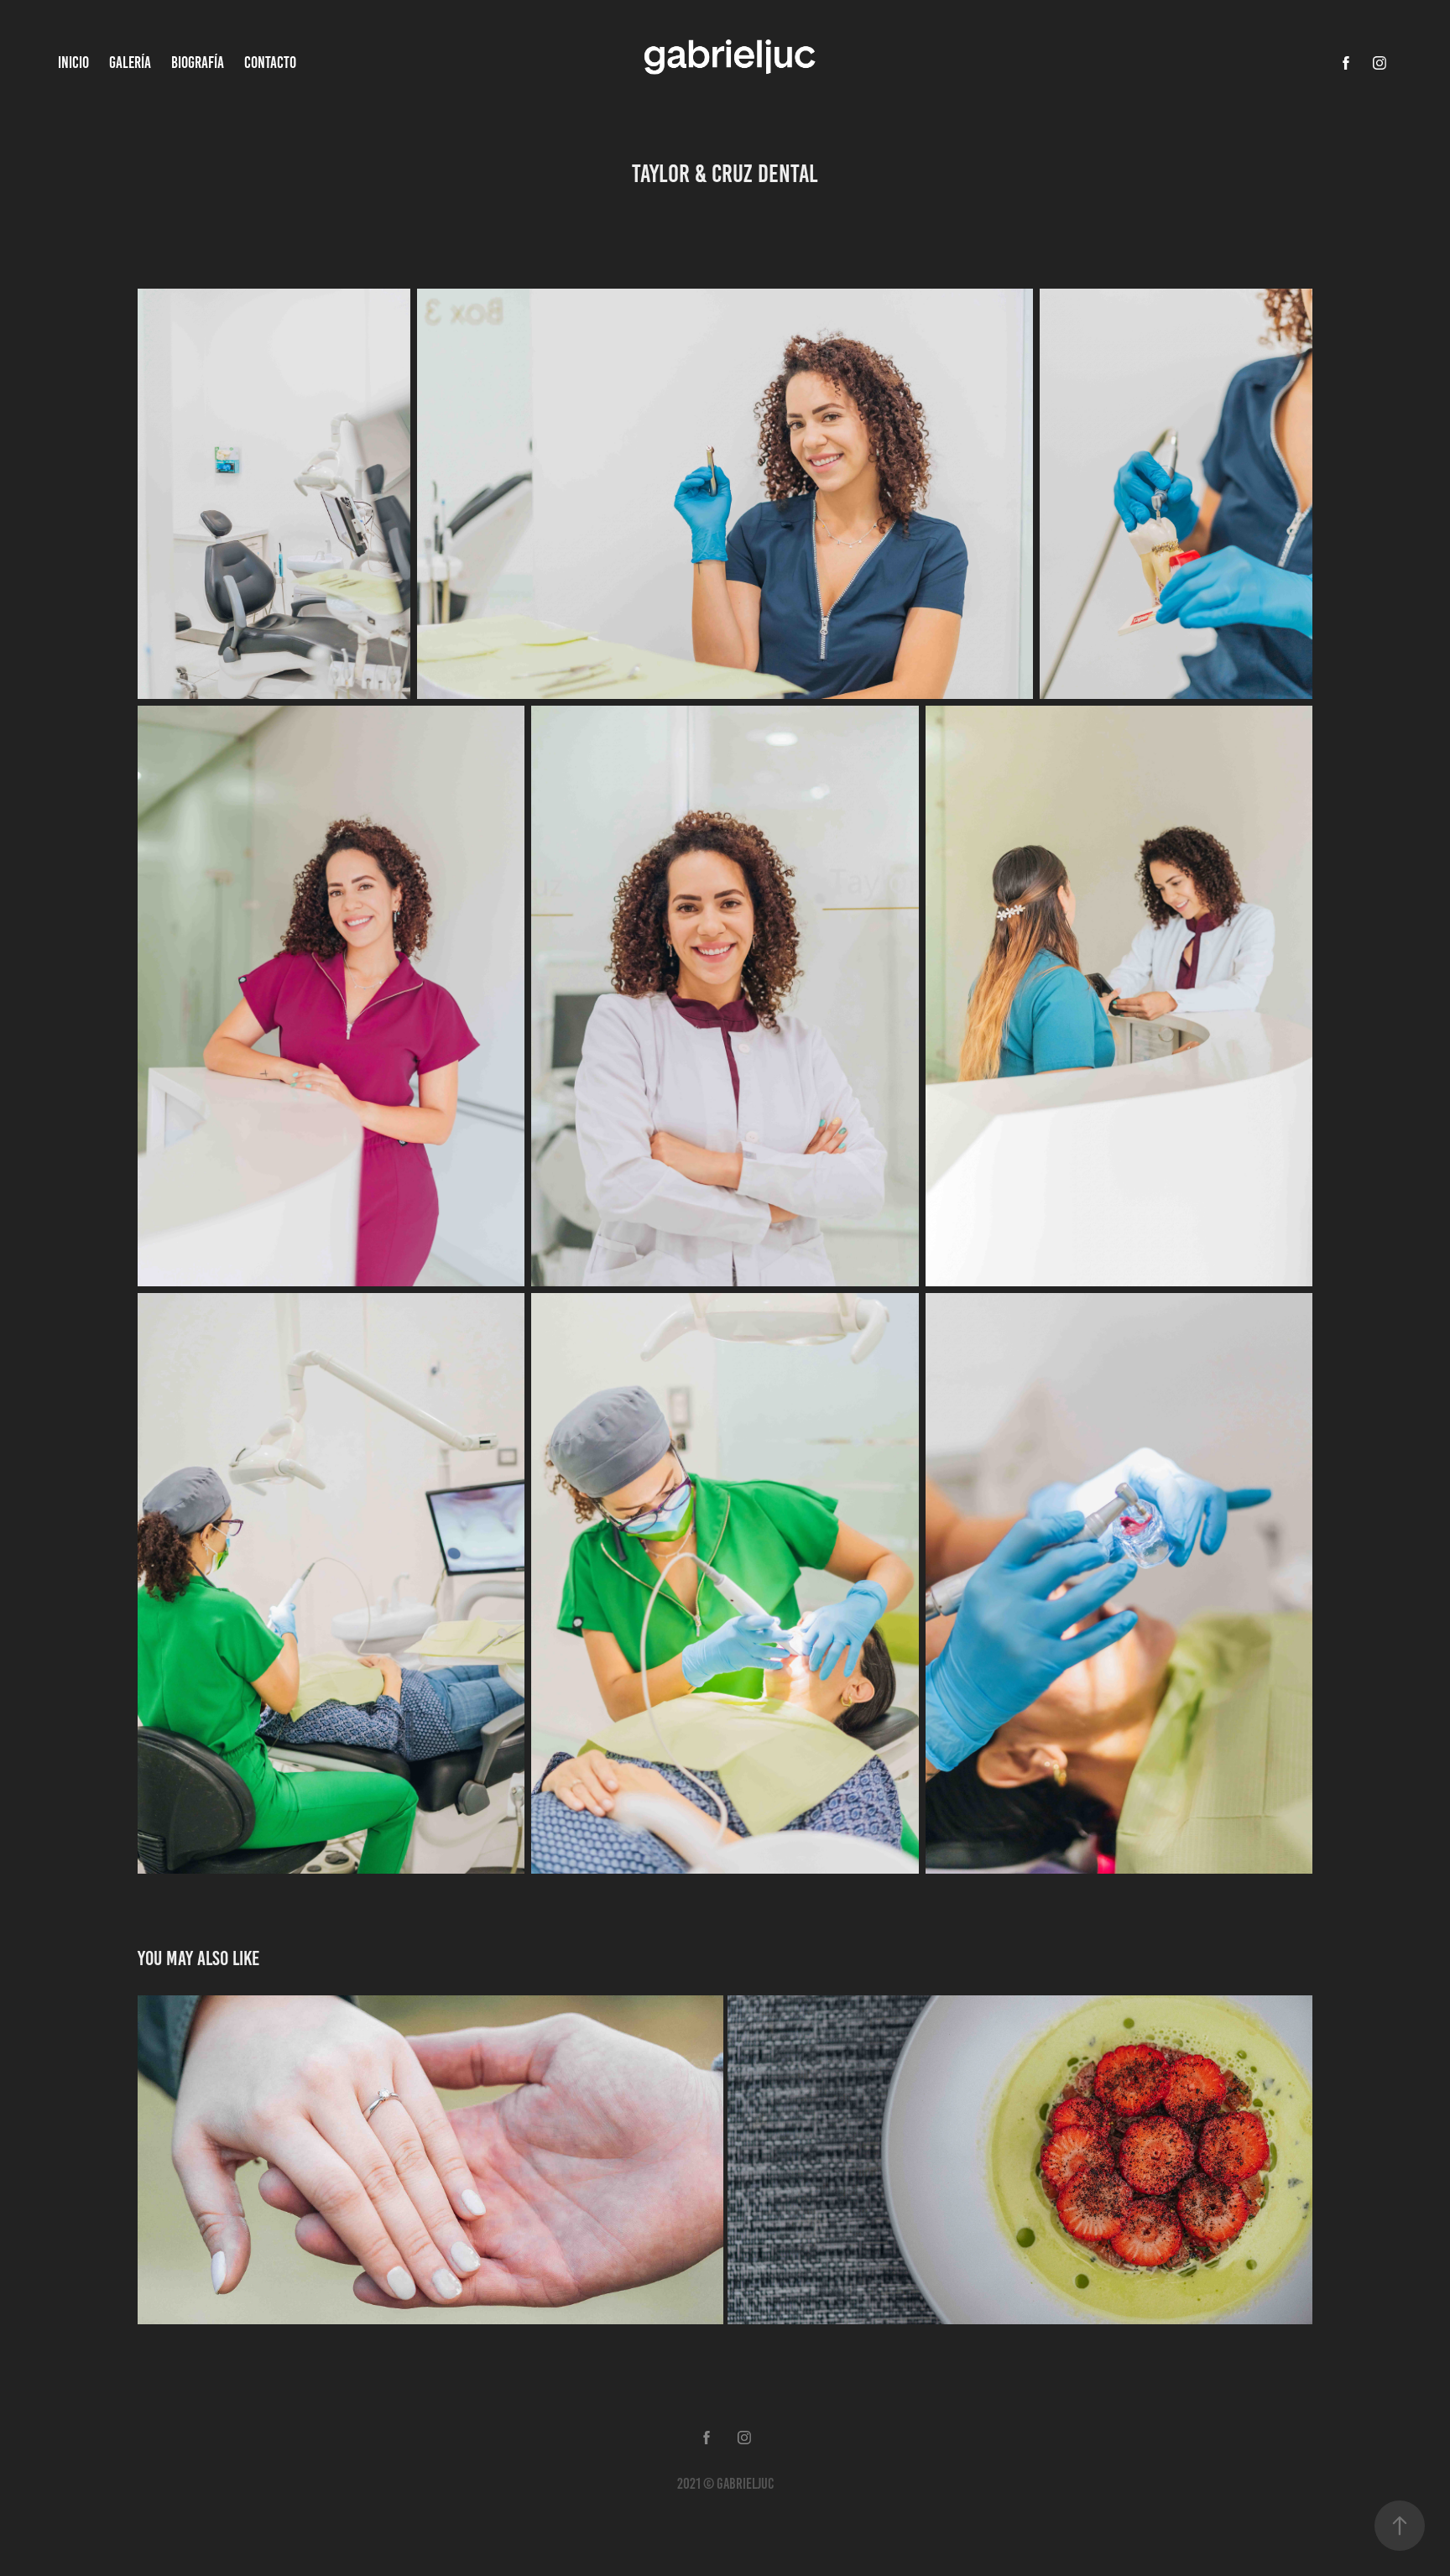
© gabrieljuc (738, 2484)
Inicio (73, 63)
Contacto (270, 63)
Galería (130, 63)
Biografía (198, 63)
